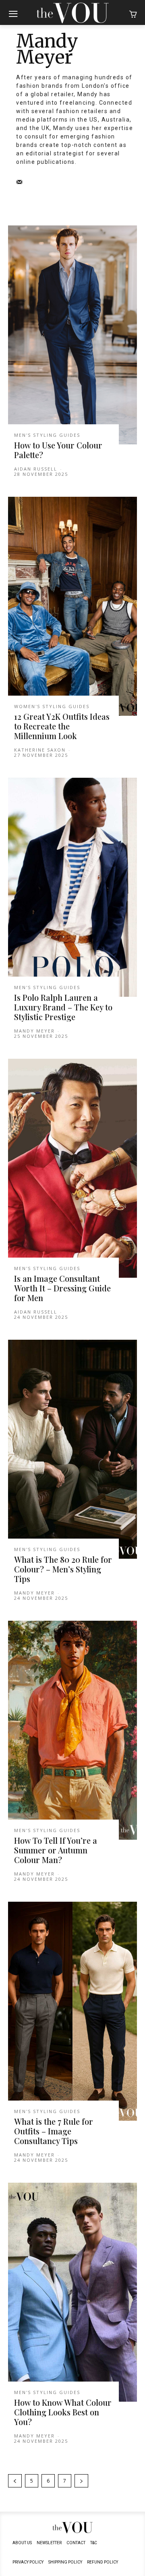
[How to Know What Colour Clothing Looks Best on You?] (72, 2292)
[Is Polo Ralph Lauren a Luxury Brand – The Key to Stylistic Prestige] (72, 887)
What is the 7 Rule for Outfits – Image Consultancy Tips (54, 2131)
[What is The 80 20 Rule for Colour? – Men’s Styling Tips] (72, 1449)
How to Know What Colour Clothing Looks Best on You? (63, 2412)
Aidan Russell (36, 469)
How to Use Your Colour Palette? (58, 450)
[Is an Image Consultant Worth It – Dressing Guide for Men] (72, 1168)
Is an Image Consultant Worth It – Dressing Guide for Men (62, 1288)
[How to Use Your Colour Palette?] (72, 335)
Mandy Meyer (34, 1031)
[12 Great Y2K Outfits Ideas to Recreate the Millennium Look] (72, 606)
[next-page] (81, 2481)
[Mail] (19, 182)
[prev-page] (15, 2481)
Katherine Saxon (40, 750)
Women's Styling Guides (52, 706)
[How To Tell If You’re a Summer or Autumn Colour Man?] (72, 1730)
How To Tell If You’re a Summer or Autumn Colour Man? (56, 1850)
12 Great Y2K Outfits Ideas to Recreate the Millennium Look (62, 726)
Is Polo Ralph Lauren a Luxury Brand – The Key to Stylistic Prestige (63, 1007)
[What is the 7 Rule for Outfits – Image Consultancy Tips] (72, 2011)
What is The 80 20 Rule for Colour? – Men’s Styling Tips (63, 1569)
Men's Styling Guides (47, 435)
